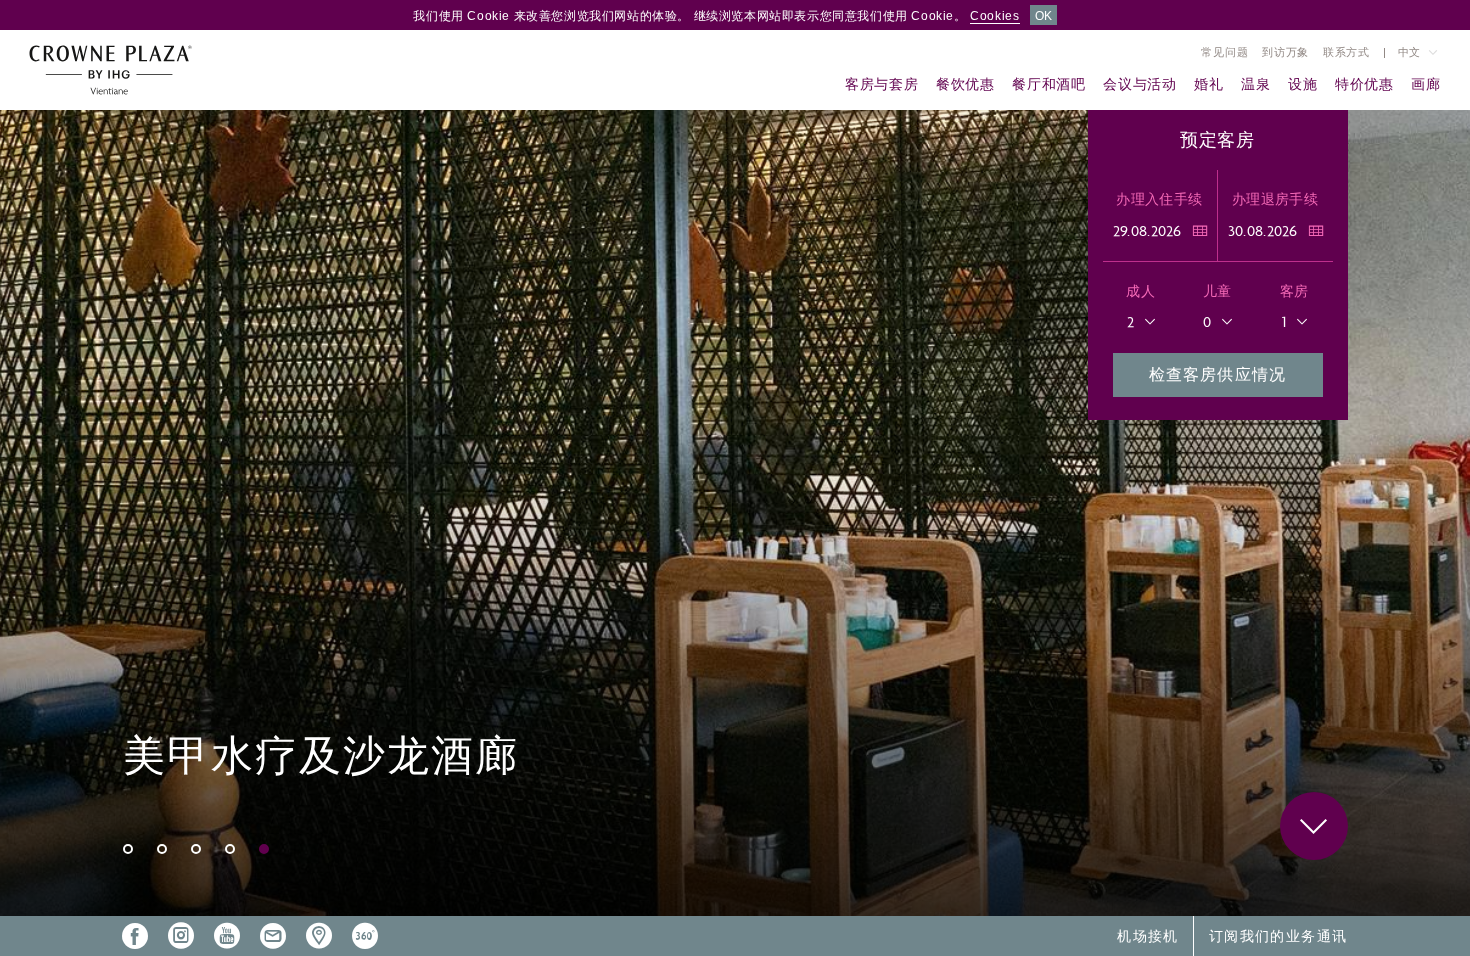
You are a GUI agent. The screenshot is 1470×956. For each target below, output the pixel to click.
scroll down (1314, 826)
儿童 (1217, 291)
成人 (1140, 291)
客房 (1294, 291)
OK (1043, 16)
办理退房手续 (1275, 199)
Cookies (994, 16)
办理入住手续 (1159, 199)
